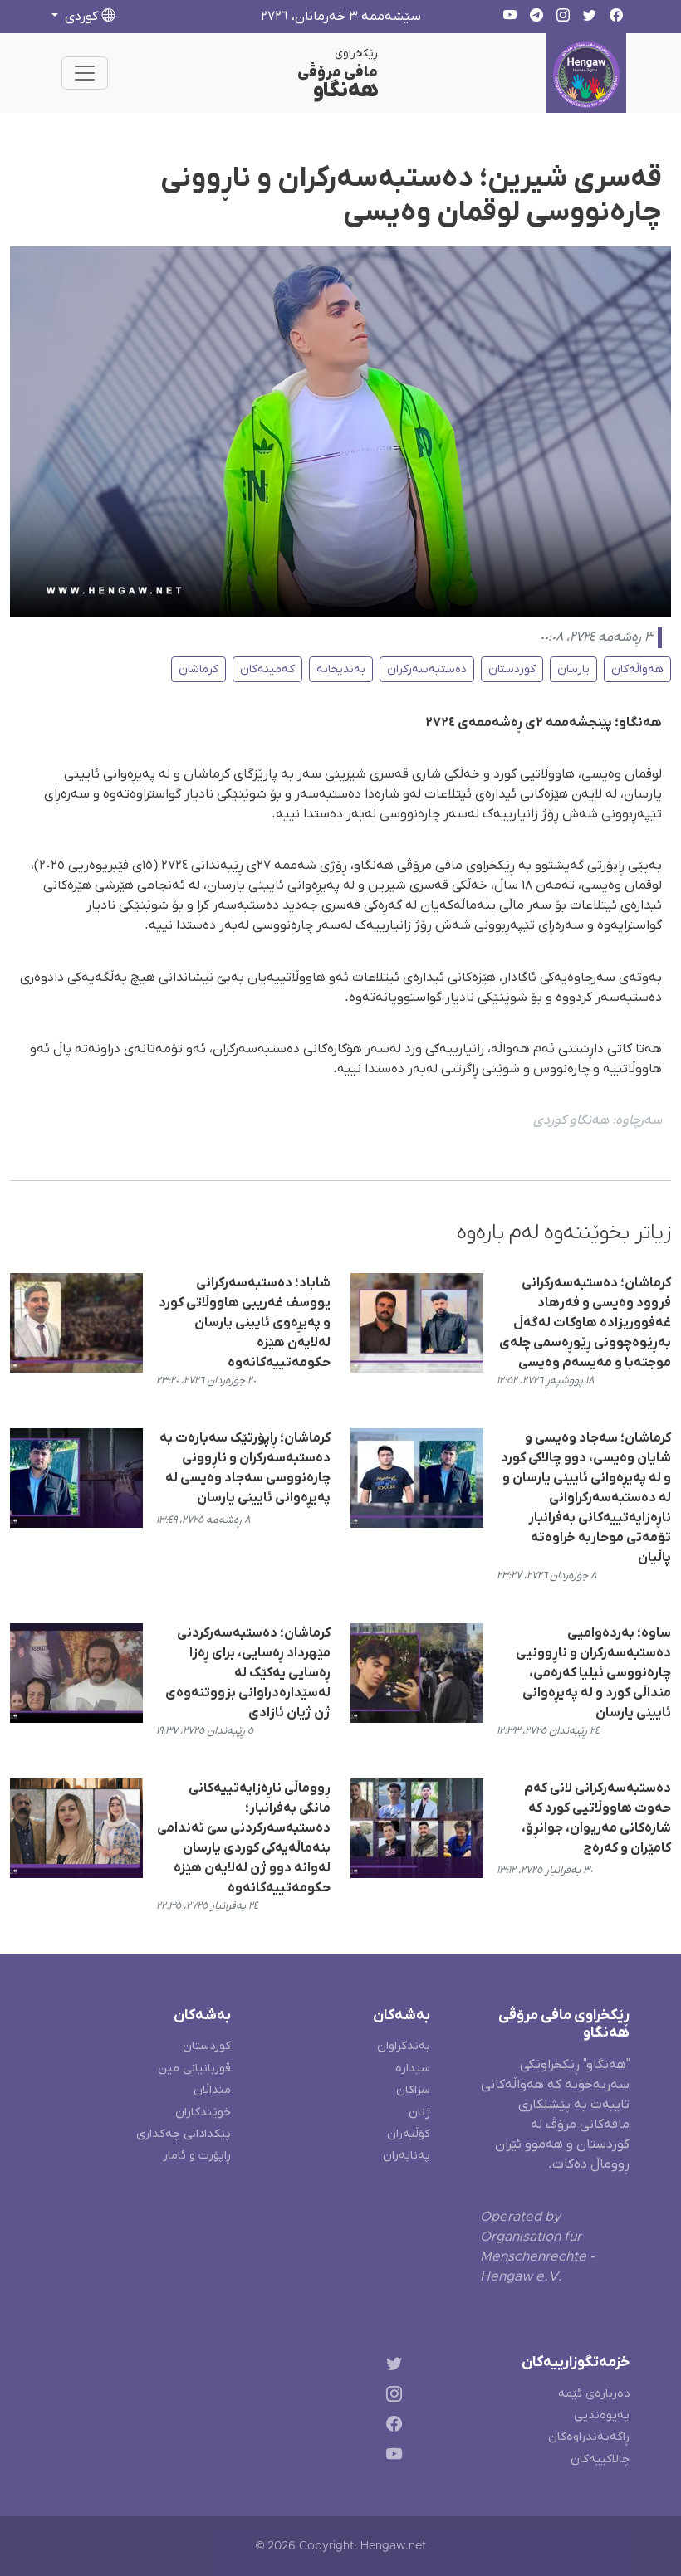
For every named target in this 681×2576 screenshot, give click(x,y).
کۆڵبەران (409, 2134)
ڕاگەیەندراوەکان (589, 2437)
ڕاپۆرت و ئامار (197, 2156)
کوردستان (512, 669)
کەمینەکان (267, 669)
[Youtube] (391, 2458)
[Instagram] (391, 2396)
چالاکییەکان (600, 2459)
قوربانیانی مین (194, 2069)
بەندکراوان (404, 2046)
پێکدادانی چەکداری (184, 2134)
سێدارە (413, 2069)
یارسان (573, 669)
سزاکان (413, 2090)
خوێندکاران (203, 2113)
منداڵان (212, 2090)
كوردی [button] (81, 17)
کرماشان (198, 669)
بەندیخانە (341, 669)
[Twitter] (391, 2366)
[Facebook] (391, 2427)
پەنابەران (407, 2156)
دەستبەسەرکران (427, 669)
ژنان (419, 2113)
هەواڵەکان (637, 669)
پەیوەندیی (602, 2415)
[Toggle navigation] (85, 73)
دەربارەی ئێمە (594, 2394)
